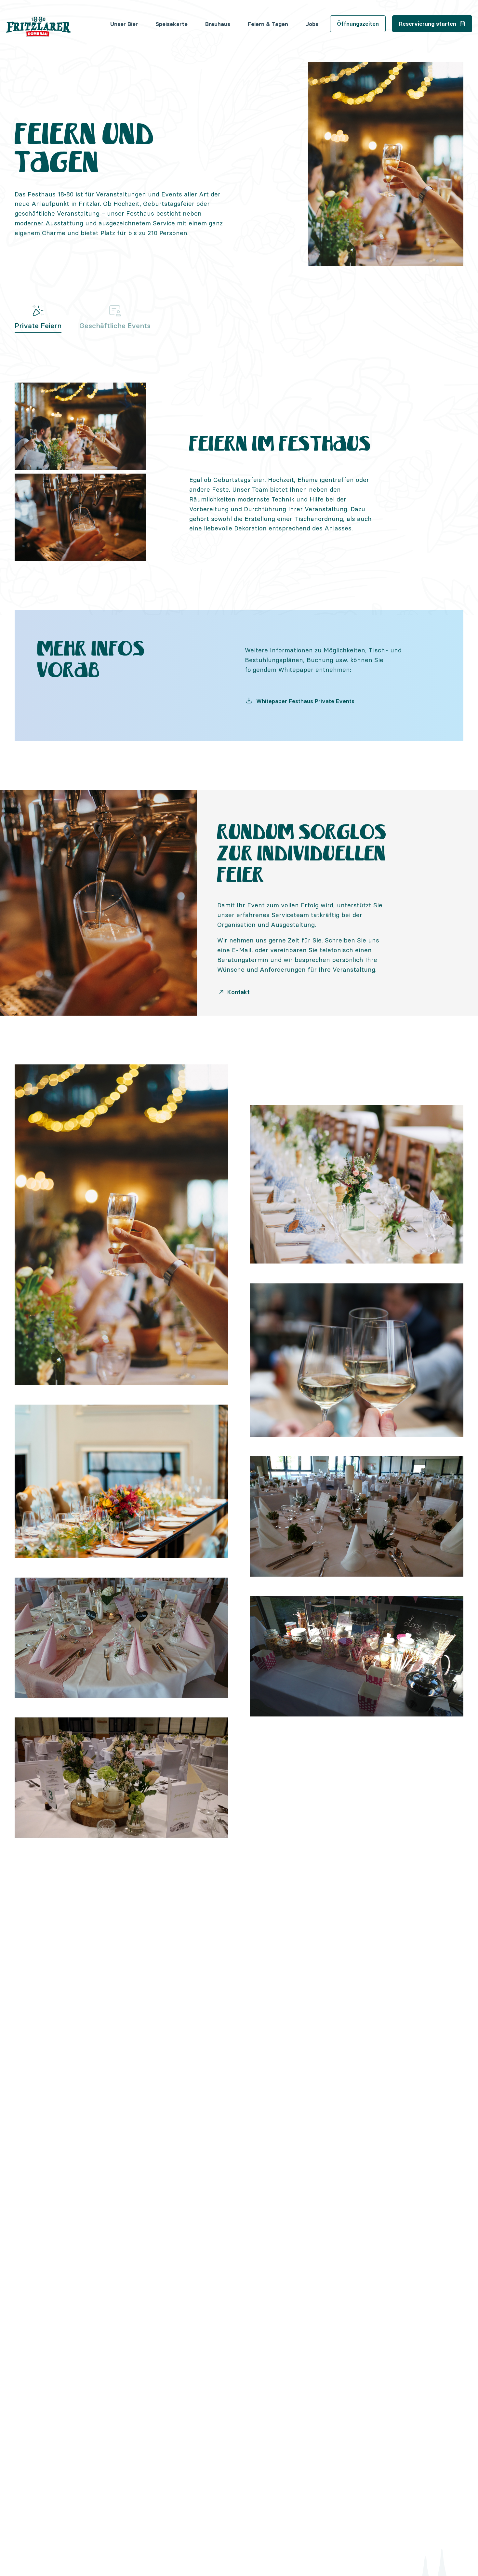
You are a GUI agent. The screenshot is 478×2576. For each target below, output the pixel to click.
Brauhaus (218, 24)
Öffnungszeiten (358, 24)
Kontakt (238, 992)
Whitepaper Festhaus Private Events (305, 701)
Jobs (312, 24)
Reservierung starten (428, 24)
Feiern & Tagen (268, 24)
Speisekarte (172, 24)
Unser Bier (124, 24)
